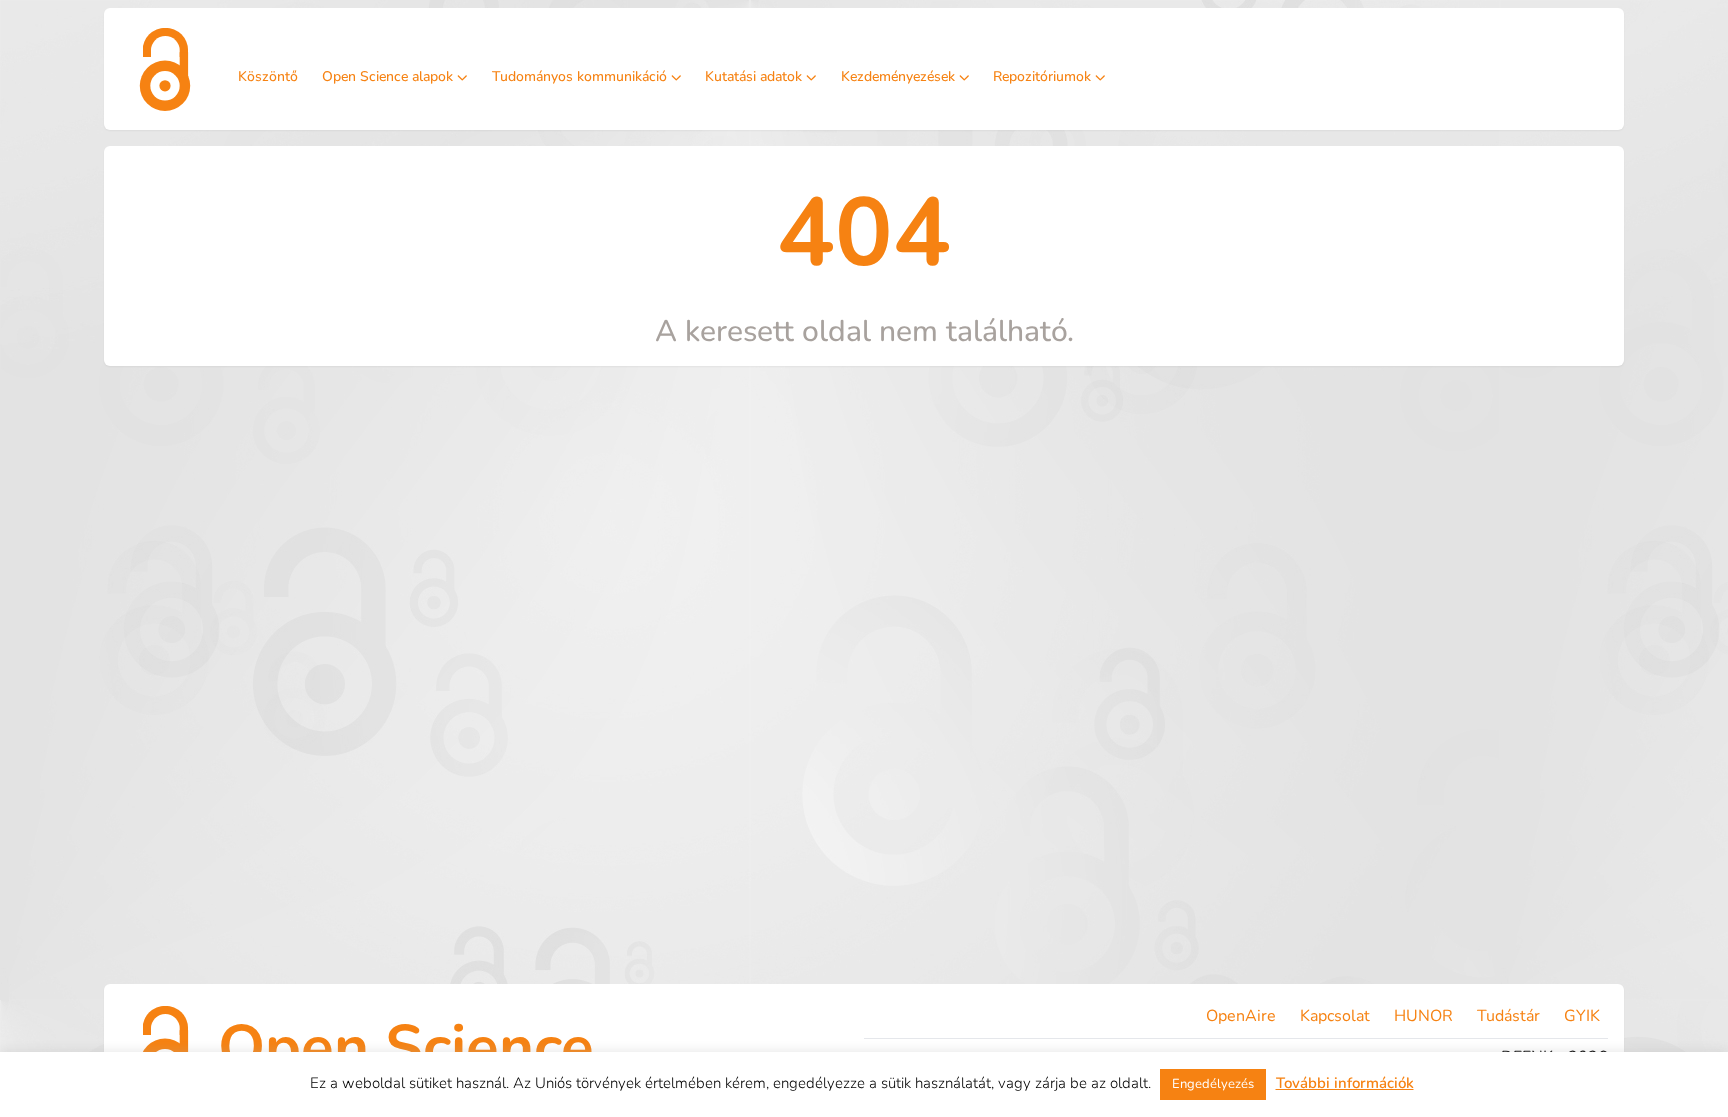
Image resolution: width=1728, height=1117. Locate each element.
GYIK (1582, 1016)
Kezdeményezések (898, 76)
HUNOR (1423, 1016)
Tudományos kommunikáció (579, 76)
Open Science (406, 1047)
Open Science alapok (387, 76)
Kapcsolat (1335, 1016)
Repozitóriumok (1042, 76)
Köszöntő (268, 76)
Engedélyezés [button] (1213, 1084)
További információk (1345, 1083)
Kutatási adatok (753, 76)
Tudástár (1508, 1016)
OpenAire (1241, 1016)
